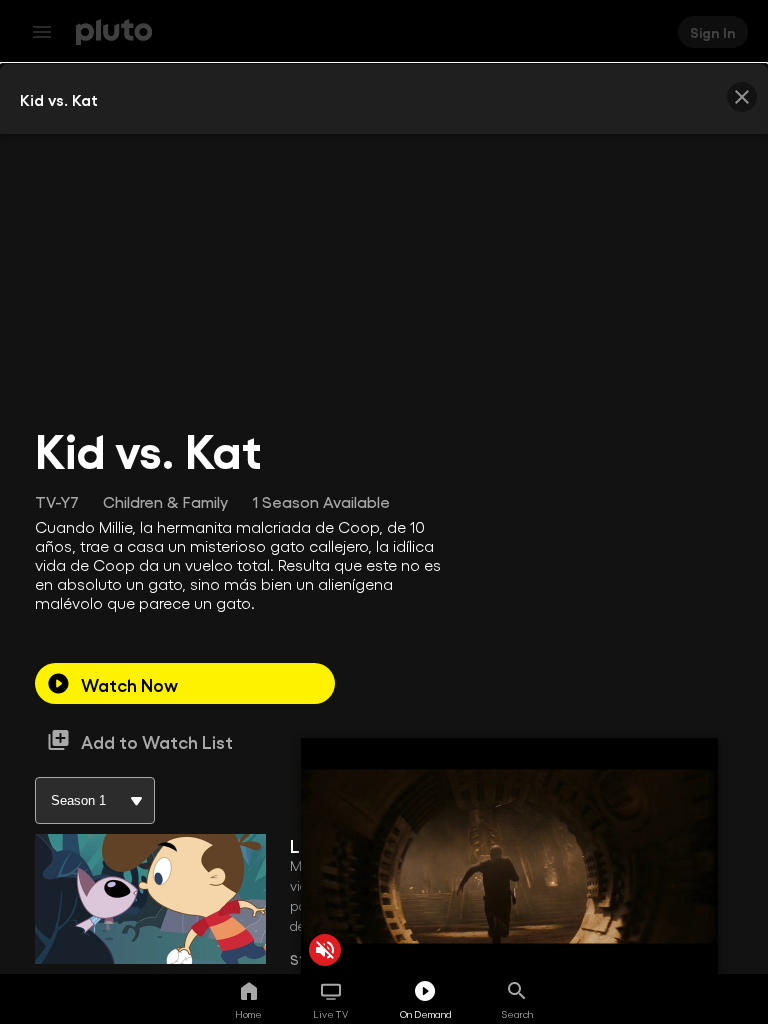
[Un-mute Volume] (325, 950)
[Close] (742, 97)
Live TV (330, 1014)
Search (517, 1014)
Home (248, 1014)
